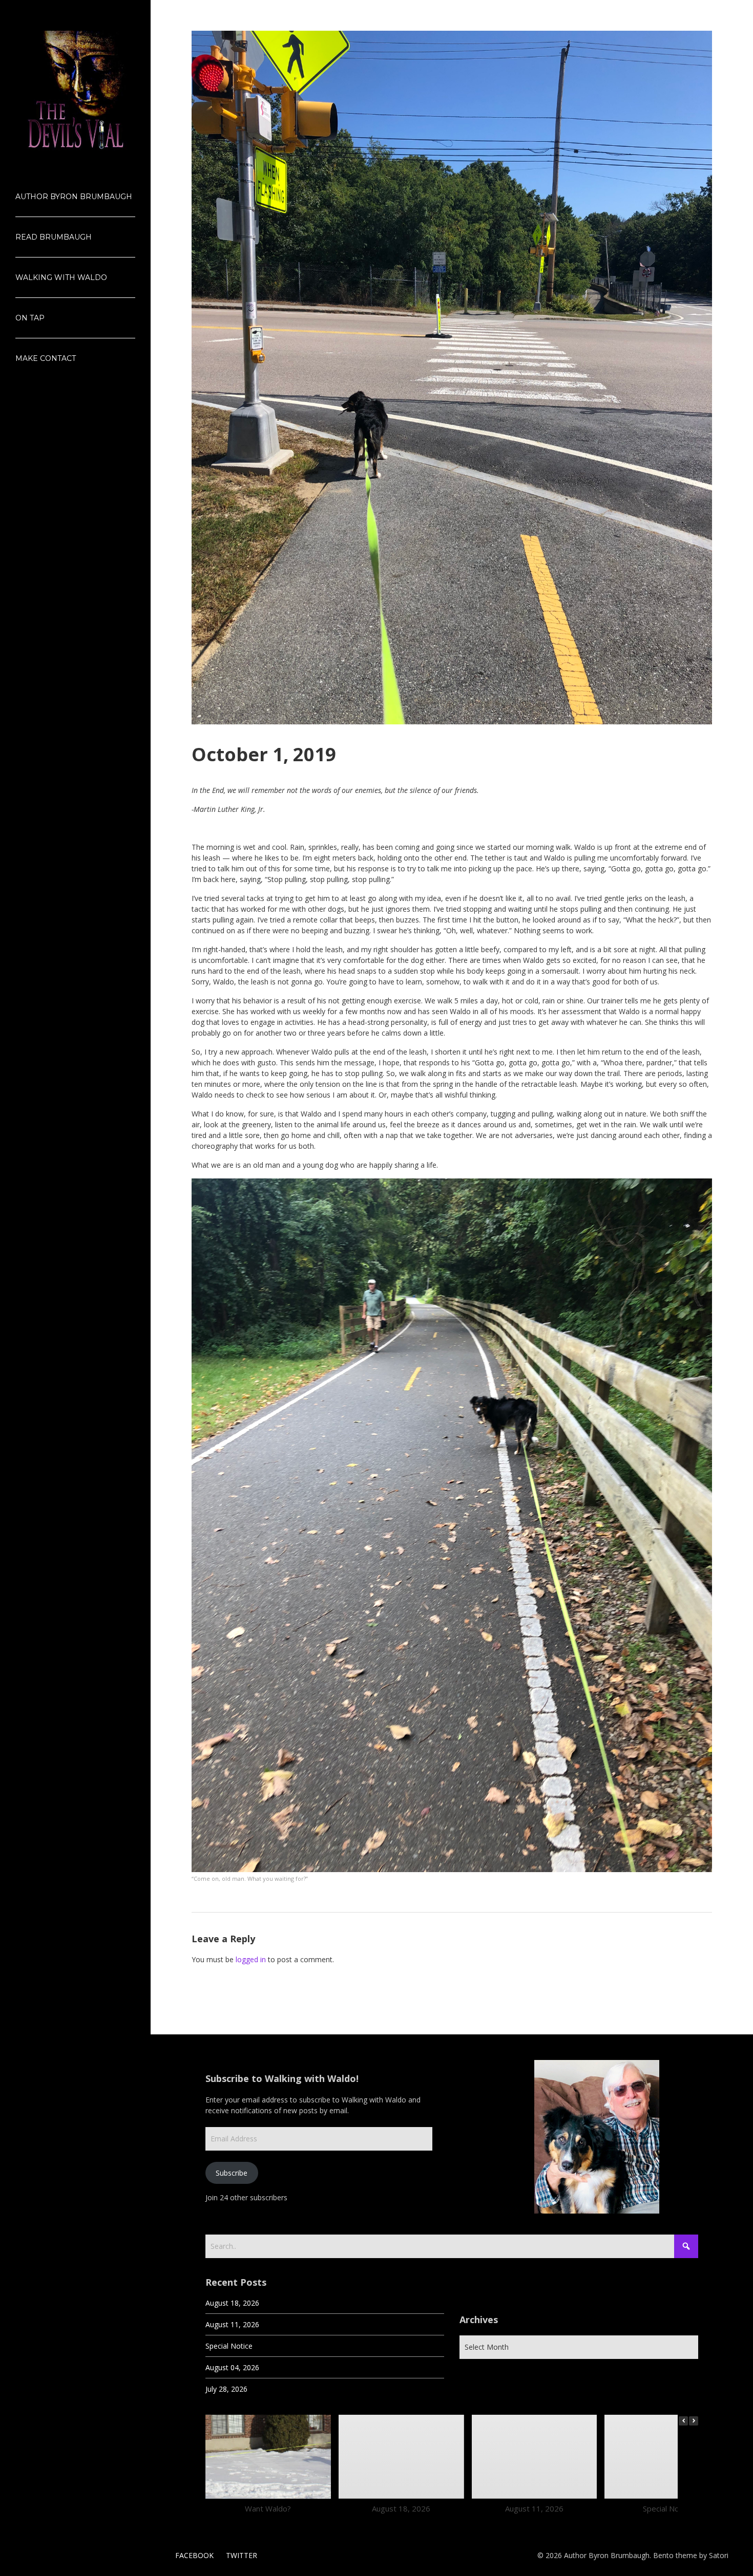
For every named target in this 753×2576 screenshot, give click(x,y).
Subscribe (232, 2173)
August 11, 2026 (232, 2324)
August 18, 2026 (232, 2303)
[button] (694, 2421)
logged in (251, 1959)
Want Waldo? (268, 2508)
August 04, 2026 (232, 2367)
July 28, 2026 (226, 2389)
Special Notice (229, 2346)
